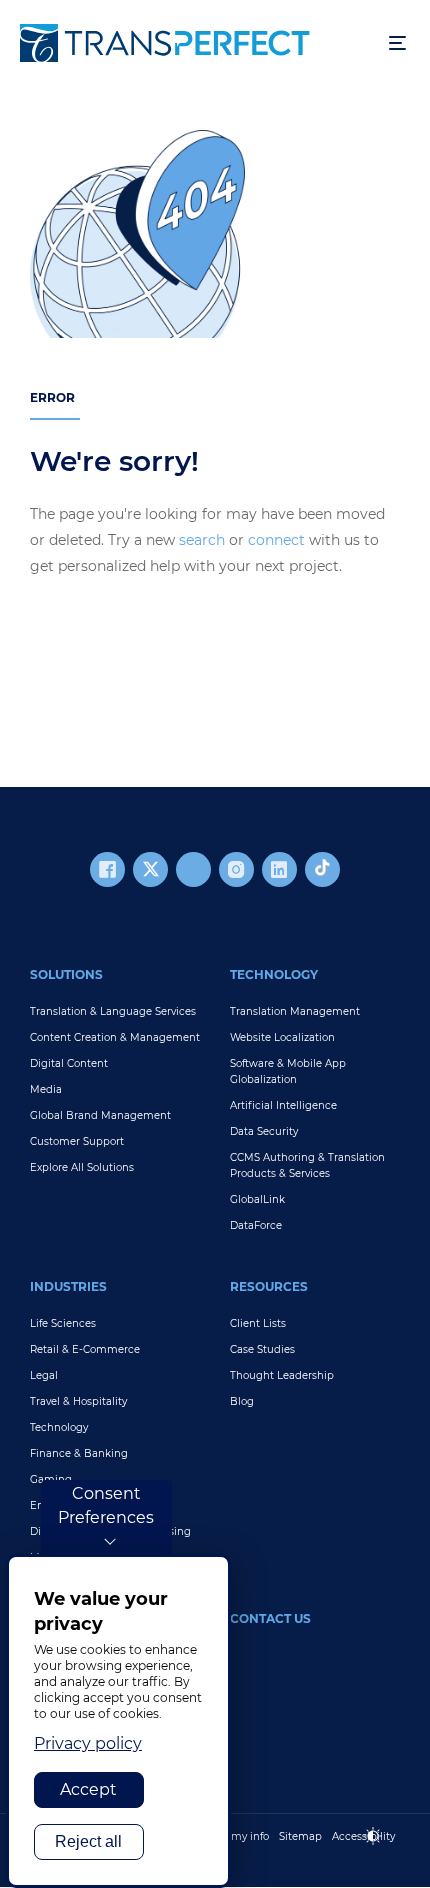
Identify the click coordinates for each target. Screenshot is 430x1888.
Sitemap (300, 1836)
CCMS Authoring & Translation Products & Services (307, 1165)
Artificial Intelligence (283, 1105)
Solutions (66, 974)
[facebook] (107, 869)
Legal (44, 1375)
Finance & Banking (79, 1453)
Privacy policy (88, 1743)
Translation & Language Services (113, 1011)
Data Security (264, 1131)
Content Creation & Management (115, 1037)
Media (46, 1089)
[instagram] (236, 869)
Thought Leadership (282, 1375)
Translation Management (295, 1011)
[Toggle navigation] (397, 43)
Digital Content (69, 1063)
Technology (274, 974)
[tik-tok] (322, 869)
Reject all (88, 1841)
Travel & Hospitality (78, 1401)
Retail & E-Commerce (85, 1349)
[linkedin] (279, 869)
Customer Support (77, 1141)
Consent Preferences (106, 1505)
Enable (382, 1852)
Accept (88, 1789)
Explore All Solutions (82, 1167)
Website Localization (282, 1037)
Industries (68, 1286)
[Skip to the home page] (194, 43)
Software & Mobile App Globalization (288, 1071)
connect (276, 540)
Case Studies (262, 1349)
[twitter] (150, 869)
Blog (242, 1401)
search (202, 540)
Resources (269, 1286)
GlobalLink (257, 1199)
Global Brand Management (100, 1115)
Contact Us (270, 1618)
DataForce (256, 1225)
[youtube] (193, 869)
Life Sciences (63, 1323)
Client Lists (258, 1323)
